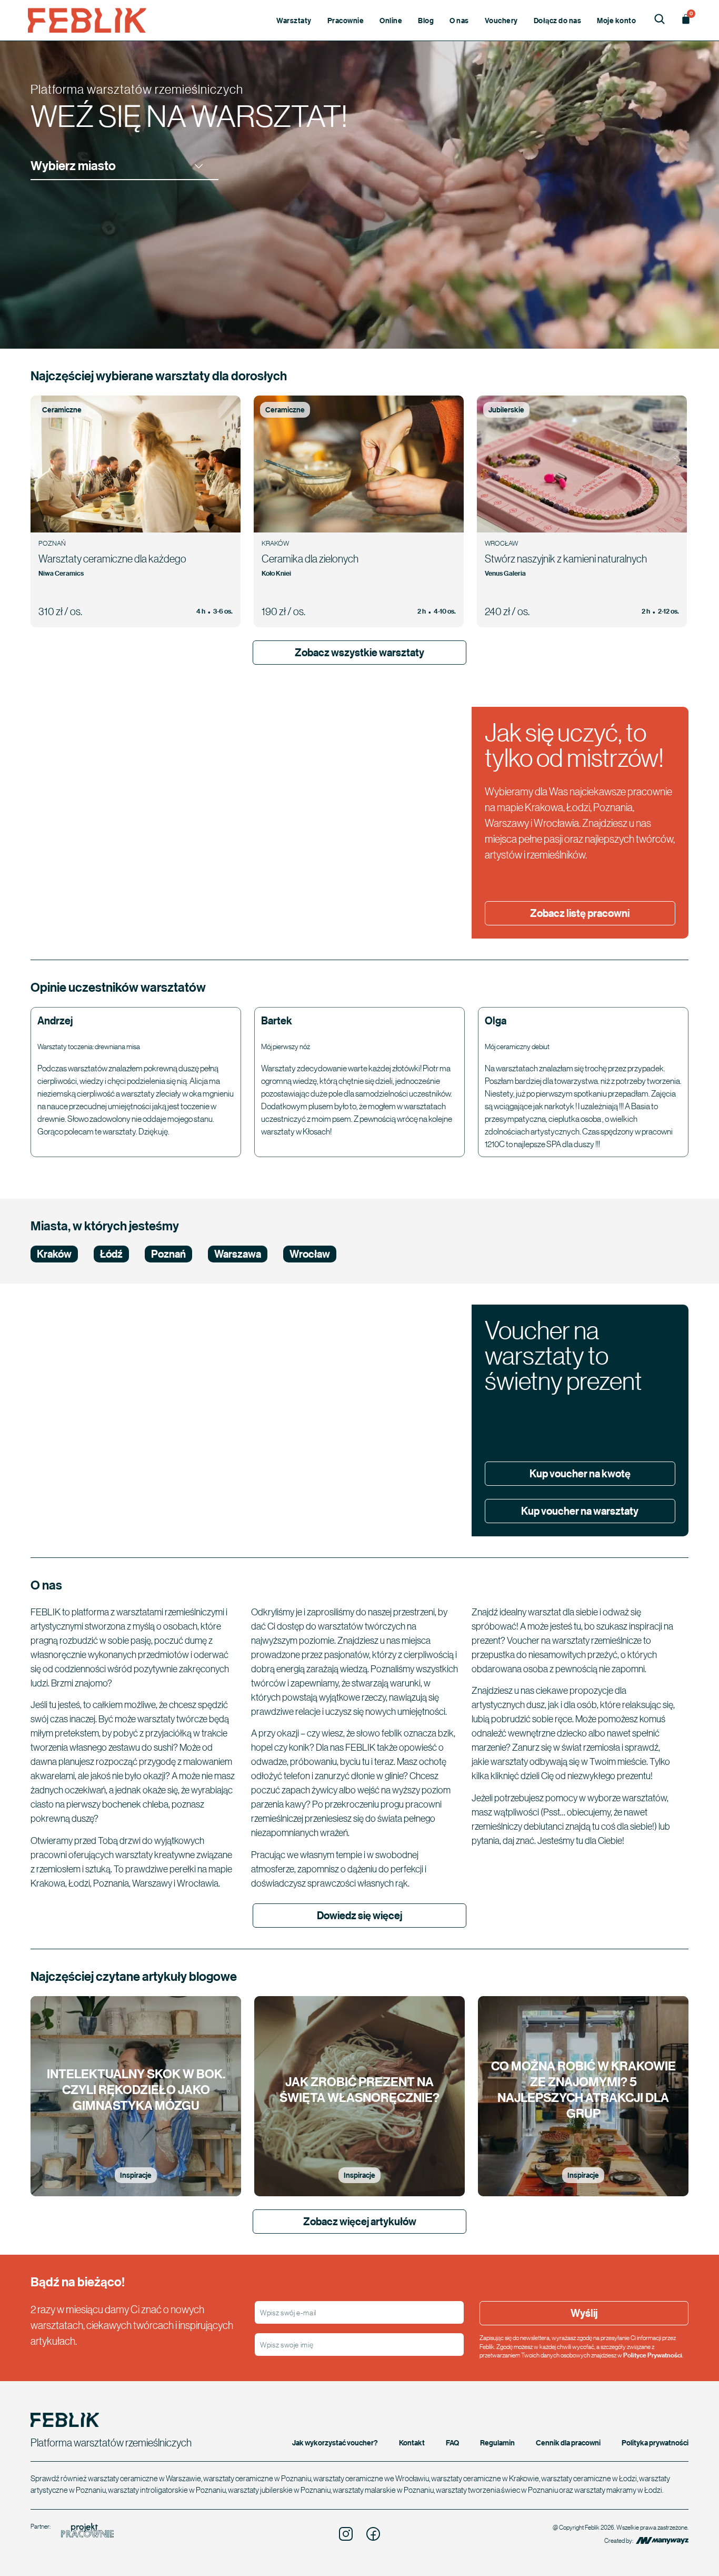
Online (391, 20)
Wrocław (310, 1254)
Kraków (54, 1254)
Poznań (168, 1254)
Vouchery (501, 20)
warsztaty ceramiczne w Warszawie (144, 2478)
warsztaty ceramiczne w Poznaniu (257, 2478)
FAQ (452, 2442)
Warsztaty (294, 20)
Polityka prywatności (655, 2442)
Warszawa (238, 1254)
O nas (459, 20)
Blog (426, 20)
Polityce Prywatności (653, 2355)
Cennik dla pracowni (568, 2442)
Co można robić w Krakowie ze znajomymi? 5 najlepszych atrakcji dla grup (583, 2089)
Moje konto (616, 20)
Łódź (111, 1254)
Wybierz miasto (73, 166)
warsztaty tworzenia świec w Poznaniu (497, 2490)
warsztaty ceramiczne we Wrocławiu (371, 2478)
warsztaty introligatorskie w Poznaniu (167, 2490)
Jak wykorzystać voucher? (335, 2442)
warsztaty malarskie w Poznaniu (383, 2490)
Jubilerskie (506, 409)
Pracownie (346, 20)
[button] (124, 166)
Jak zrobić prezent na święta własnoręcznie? (359, 2089)
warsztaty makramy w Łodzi (618, 2490)
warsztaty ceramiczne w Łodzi (589, 2478)
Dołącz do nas (558, 20)
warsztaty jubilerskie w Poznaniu (279, 2490)
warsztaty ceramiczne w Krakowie (485, 2478)
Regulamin (497, 2442)
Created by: (619, 2540)
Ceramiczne (62, 409)
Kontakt (412, 2442)
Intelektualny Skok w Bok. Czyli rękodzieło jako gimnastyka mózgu (136, 2089)
